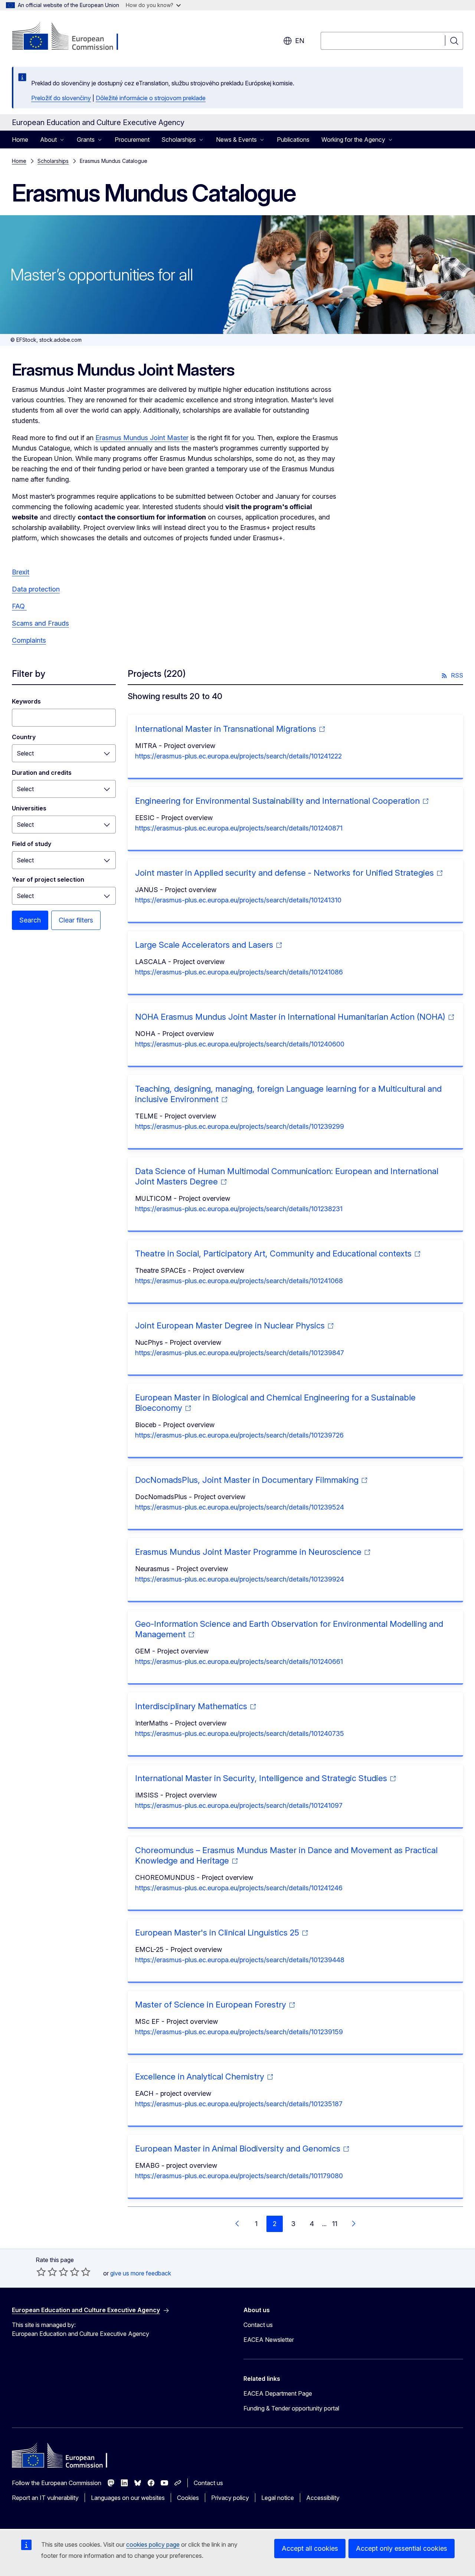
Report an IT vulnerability (45, 2498)
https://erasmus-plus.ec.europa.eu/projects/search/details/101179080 (239, 2176)
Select (25, 753)
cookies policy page (153, 2544)
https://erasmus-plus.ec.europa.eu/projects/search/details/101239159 (239, 2032)
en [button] (300, 41)
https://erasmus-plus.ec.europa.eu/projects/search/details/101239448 (240, 1960)
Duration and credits (42, 773)
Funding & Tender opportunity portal (291, 2408)
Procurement (132, 140)
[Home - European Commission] (72, 37)
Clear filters (76, 920)
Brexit (21, 572)
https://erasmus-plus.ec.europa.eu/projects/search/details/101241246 (239, 1888)
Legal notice (278, 2498)
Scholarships (53, 161)
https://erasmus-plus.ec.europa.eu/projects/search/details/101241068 (239, 1281)
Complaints (29, 640)
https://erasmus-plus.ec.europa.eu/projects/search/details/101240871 (239, 828)
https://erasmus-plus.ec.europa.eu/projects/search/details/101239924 (240, 1579)
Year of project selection (48, 879)
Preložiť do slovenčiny (61, 98)
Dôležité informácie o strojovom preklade (151, 98)
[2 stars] (47, 2272)
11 (335, 2224)
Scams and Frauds (40, 623)
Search (30, 920)
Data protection (36, 589)
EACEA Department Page (278, 2393)
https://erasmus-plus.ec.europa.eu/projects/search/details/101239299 (240, 1126)
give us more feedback (141, 2273)
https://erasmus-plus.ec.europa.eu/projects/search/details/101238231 (239, 1209)
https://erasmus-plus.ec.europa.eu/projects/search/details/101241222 (238, 756)
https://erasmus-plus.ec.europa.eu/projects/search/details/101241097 (239, 1805)
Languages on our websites (128, 2498)
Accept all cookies (310, 2548)
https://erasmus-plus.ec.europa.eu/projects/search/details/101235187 (239, 2104)
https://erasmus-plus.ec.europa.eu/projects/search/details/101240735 (240, 1733)
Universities (29, 808)
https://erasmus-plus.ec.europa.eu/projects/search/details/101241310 (238, 900)
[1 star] (41, 2272)
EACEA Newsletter (269, 2340)
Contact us (258, 2325)
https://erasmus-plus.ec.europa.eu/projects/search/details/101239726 (239, 1435)
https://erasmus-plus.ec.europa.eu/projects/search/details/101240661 (239, 1661)
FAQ (19, 606)
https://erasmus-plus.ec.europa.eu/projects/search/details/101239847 (240, 1353)
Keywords (26, 701)
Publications (293, 140)
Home (20, 140)
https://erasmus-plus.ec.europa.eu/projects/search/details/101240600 (240, 1044)
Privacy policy (230, 2498)
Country (24, 737)
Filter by (29, 674)
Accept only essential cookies (402, 2548)
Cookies (188, 2498)
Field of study (32, 844)
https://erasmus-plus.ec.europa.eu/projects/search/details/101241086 (239, 972)
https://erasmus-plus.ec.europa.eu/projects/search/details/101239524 (240, 1507)
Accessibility (323, 2498)
